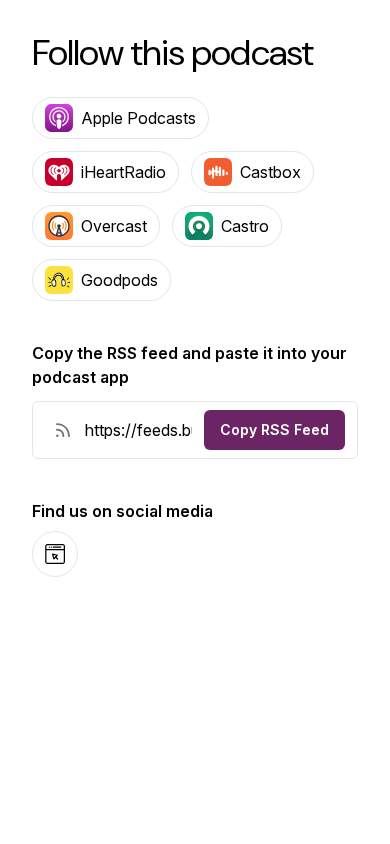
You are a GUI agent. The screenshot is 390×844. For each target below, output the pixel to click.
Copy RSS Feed (274, 429)
